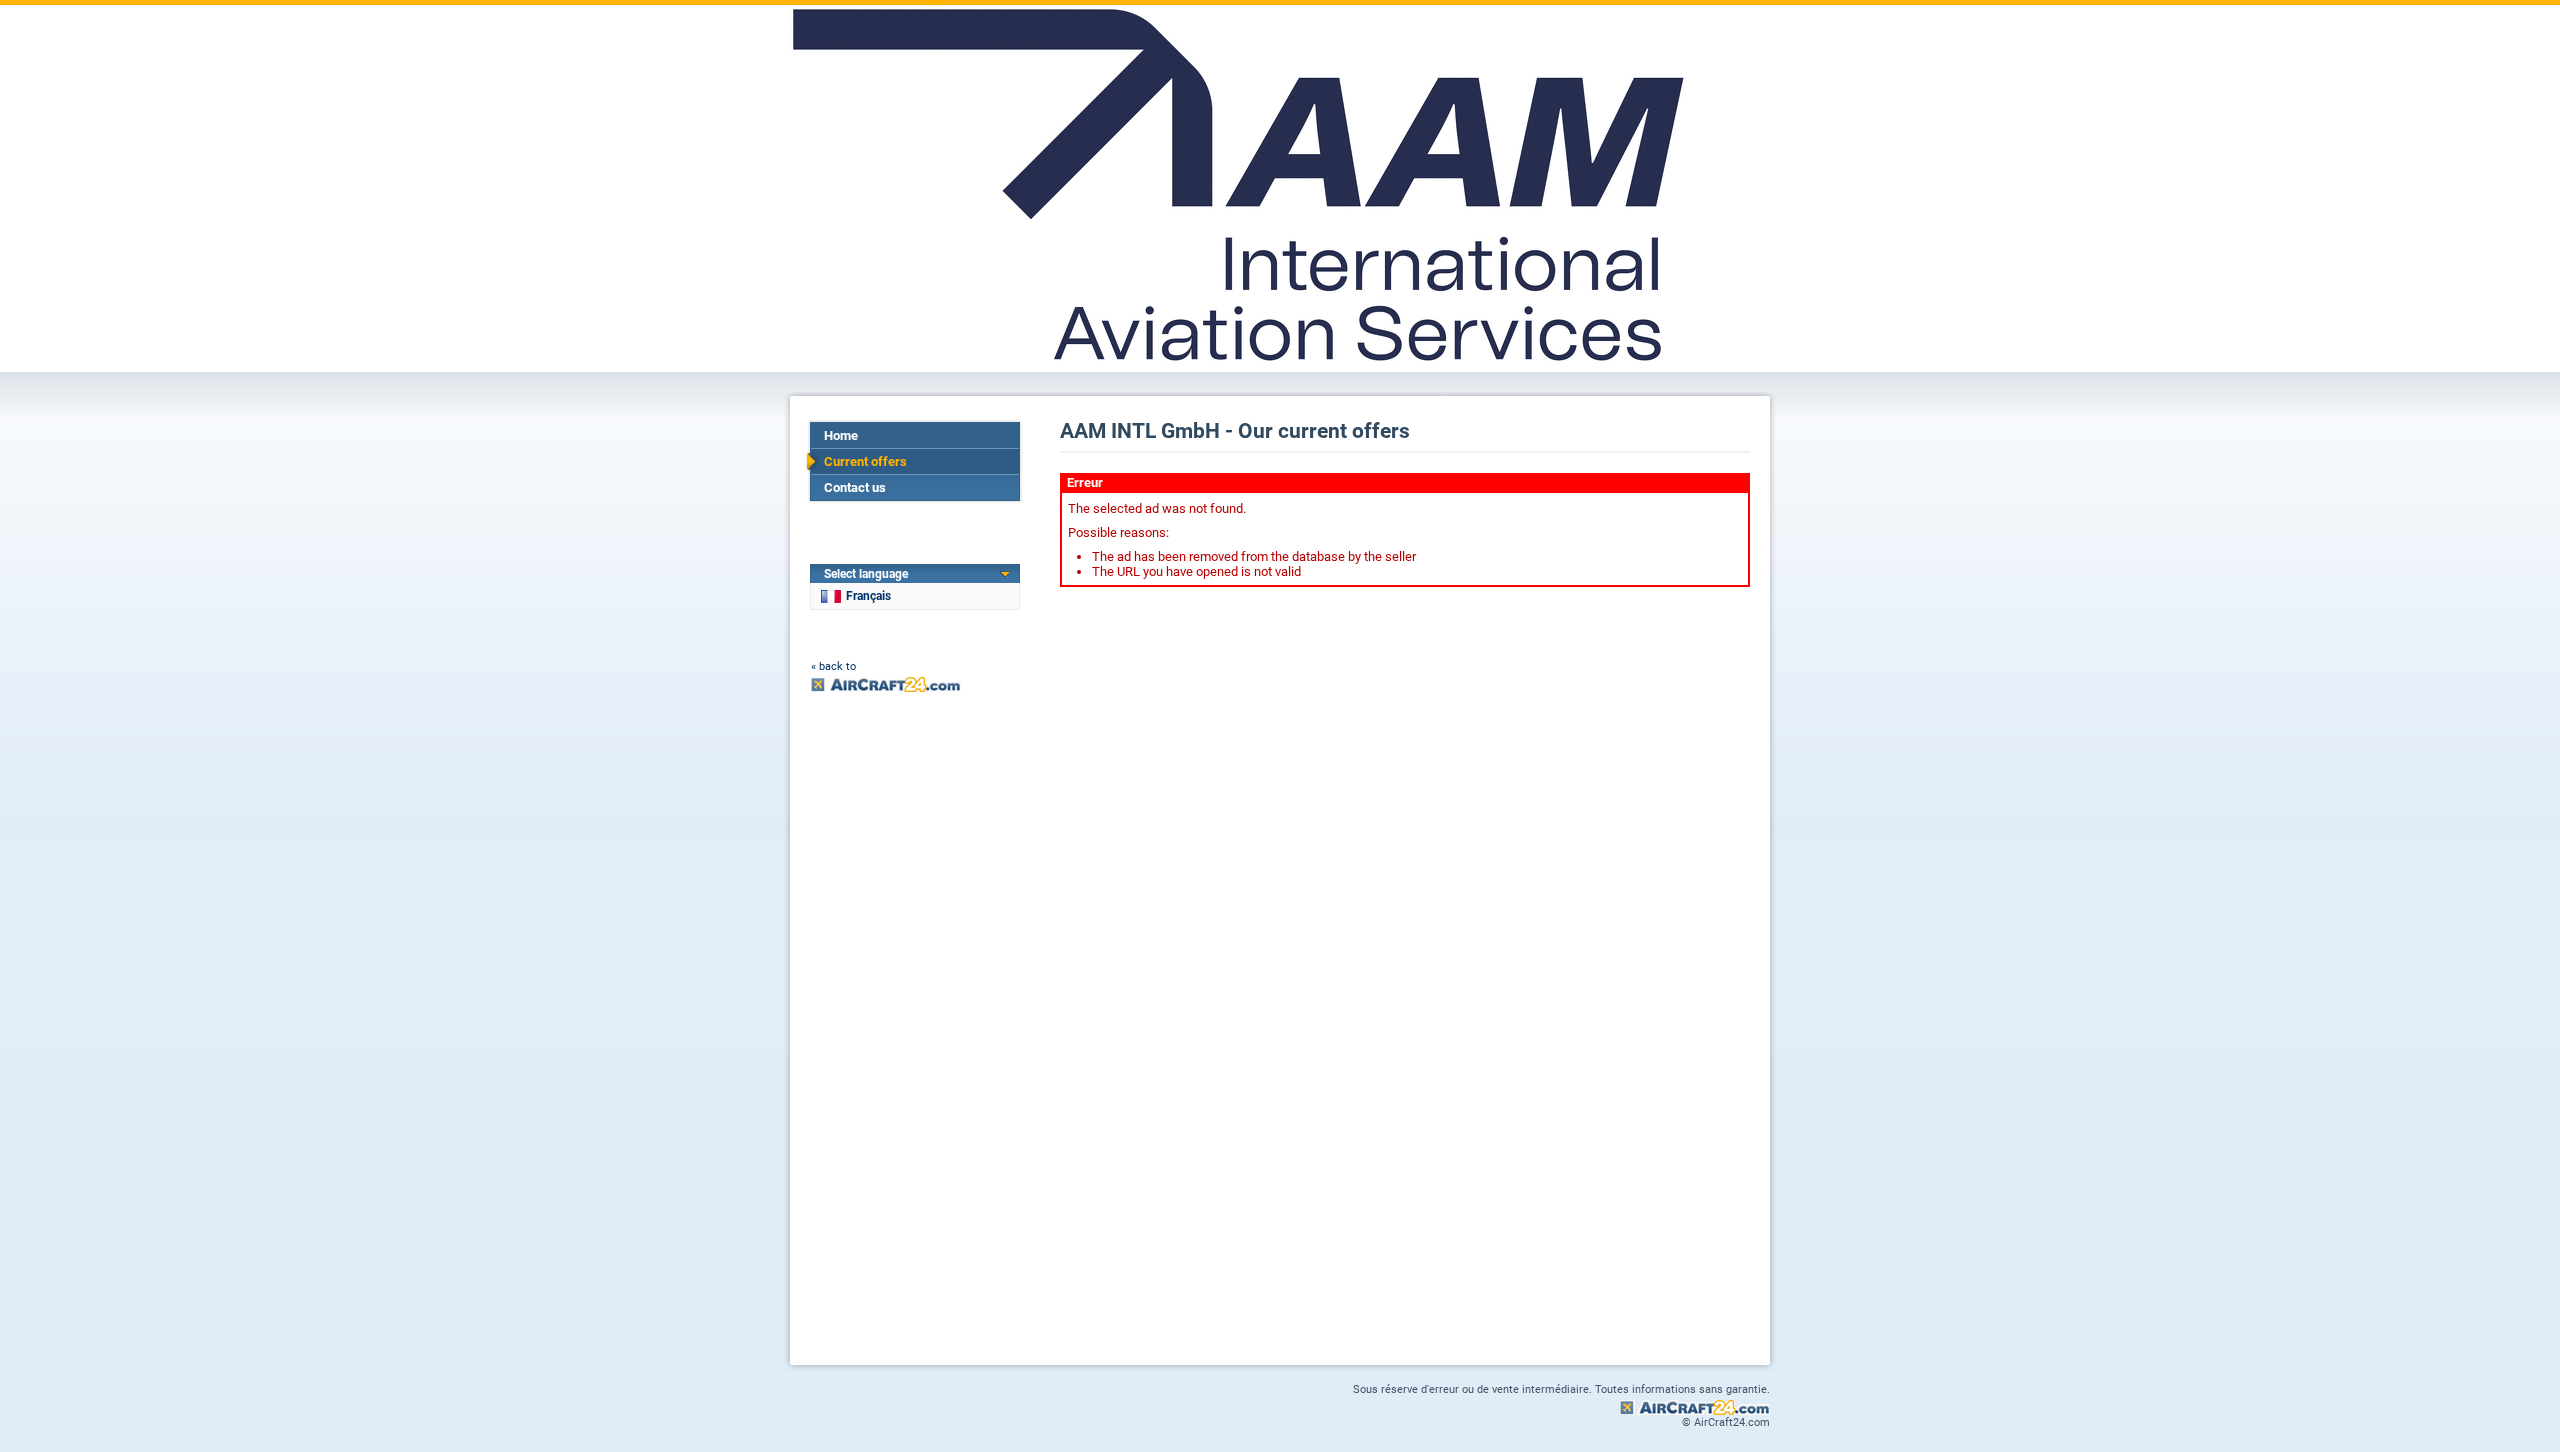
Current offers (865, 461)
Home (841, 435)
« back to (833, 666)
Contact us (855, 487)
